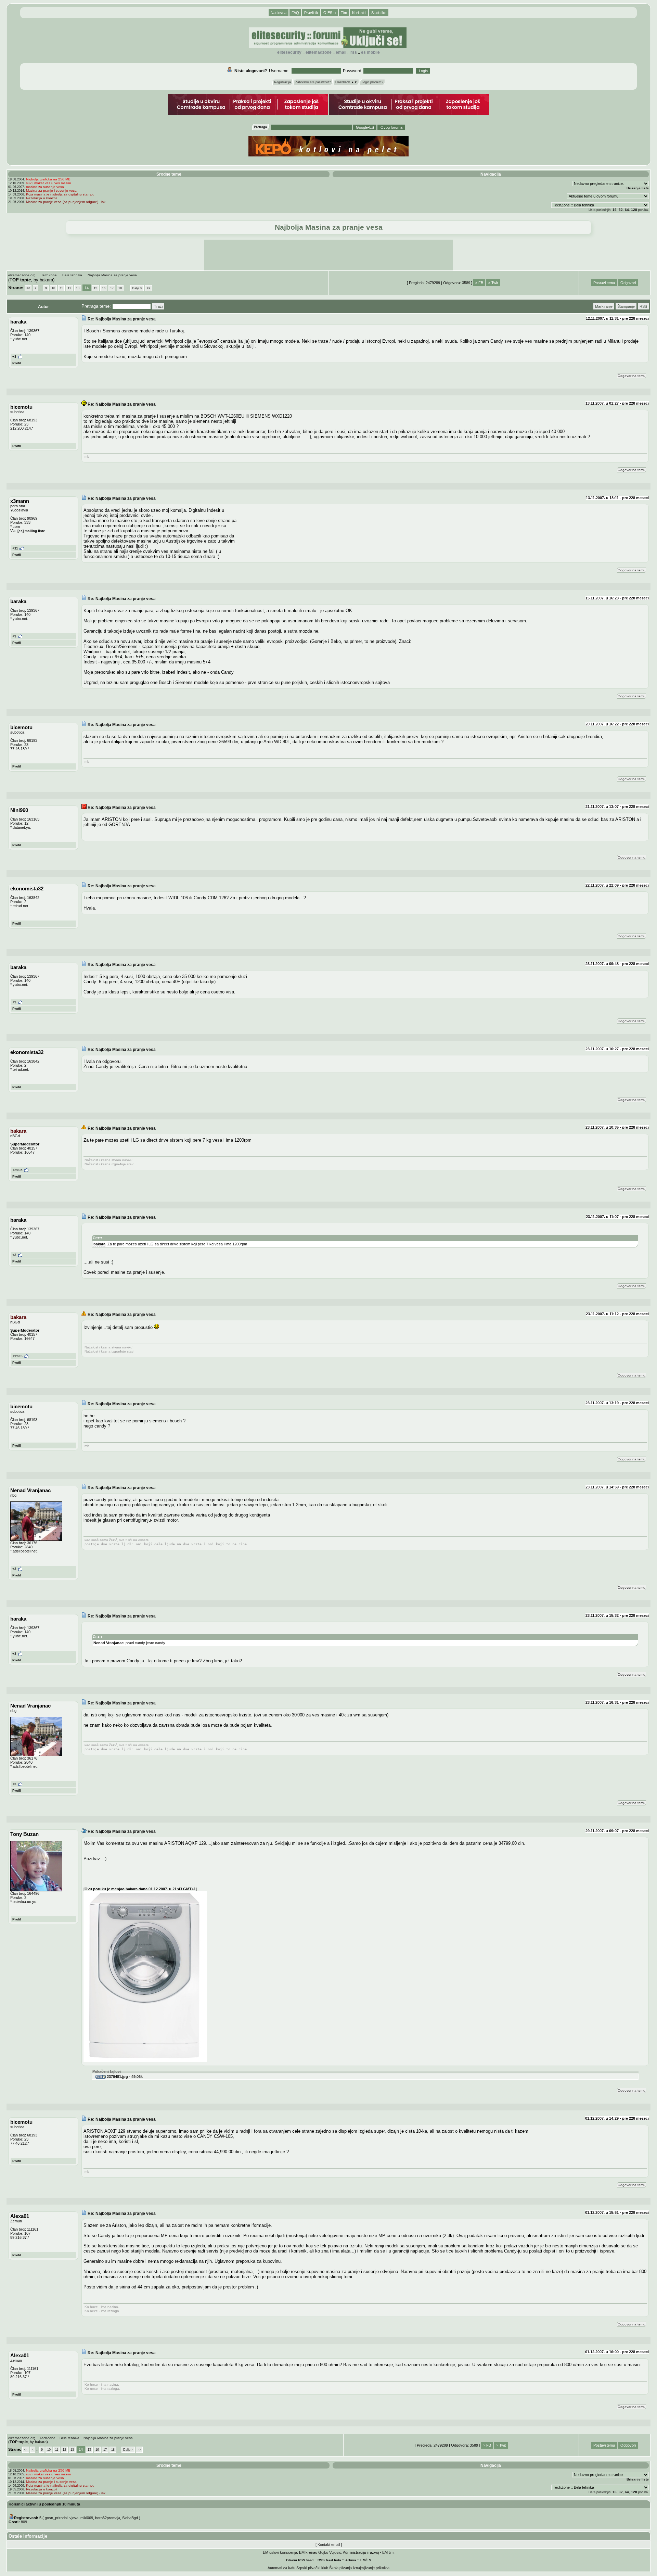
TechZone (49, 275)
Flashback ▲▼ (346, 82)
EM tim (388, 2552)
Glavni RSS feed (300, 2560)
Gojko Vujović (330, 2552)
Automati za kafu (281, 2568)
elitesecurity (289, 52)
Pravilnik (311, 13)
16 (615, 210)
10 (53, 288)
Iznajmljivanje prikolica (371, 2568)
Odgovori (628, 283)
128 (634, 210)
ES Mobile (370, 52)
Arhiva (351, 2560)
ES (369, 2560)
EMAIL (341, 52)
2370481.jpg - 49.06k (124, 2077)
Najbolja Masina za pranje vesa (112, 275)
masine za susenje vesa (45, 187)
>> (149, 288)
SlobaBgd (130, 2518)
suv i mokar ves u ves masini (48, 183)
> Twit (493, 283)
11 (61, 288)
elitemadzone (319, 52)
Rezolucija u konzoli (42, 198)
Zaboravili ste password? (313, 82)
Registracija (282, 82)
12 (69, 288)
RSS (354, 52)
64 (627, 210)
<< (28, 288)
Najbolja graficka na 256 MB (48, 179)
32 (621, 210)
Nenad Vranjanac (108, 1643)
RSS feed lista (329, 2560)
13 (78, 288)
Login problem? (372, 82)
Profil (17, 363)
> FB (479, 283)
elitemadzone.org (22, 275)
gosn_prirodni (56, 2518)
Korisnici (359, 13)
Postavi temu (604, 283)
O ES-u (330, 13)
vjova (74, 2518)
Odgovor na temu (632, 376)
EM (363, 2560)
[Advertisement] (328, 255)
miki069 (87, 2518)
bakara (99, 1244)
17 (112, 288)
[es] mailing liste (31, 531)
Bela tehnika (72, 275)
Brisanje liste (638, 188)
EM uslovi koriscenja (280, 2552)
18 (120, 288)
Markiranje (604, 306)
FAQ (295, 13)
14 (87, 288)
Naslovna (279, 13)
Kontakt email (329, 2545)
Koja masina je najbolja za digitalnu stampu (60, 194)
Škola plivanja (340, 2568)
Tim (344, 13)
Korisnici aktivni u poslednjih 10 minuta (44, 2504)
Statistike (379, 13)
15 (95, 288)
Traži (158, 306)
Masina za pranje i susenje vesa (51, 191)
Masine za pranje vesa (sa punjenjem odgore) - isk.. (67, 202)
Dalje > (137, 288)
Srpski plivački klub (312, 2568)
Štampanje (626, 306)
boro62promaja (108, 2518)
